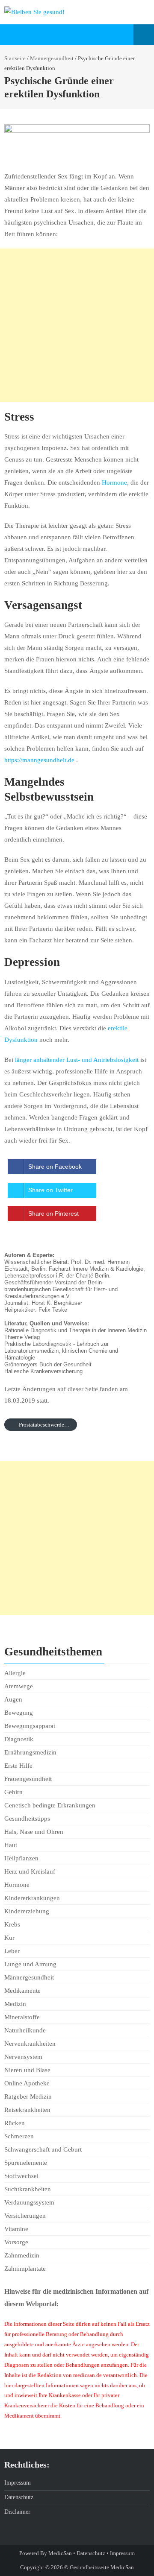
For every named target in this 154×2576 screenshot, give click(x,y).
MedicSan (60, 2553)
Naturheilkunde (25, 2030)
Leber (12, 1951)
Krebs (12, 1924)
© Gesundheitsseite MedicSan (99, 2567)
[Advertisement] (77, 325)
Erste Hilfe (18, 1766)
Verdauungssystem (29, 2202)
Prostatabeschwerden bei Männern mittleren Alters (47, 1425)
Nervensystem (23, 2057)
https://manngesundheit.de (39, 760)
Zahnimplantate (25, 2269)
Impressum (18, 2483)
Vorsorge (16, 2242)
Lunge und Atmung (30, 1964)
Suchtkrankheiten (28, 2189)
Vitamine (16, 2229)
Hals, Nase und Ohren (34, 1832)
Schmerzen (19, 2136)
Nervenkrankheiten (30, 2044)
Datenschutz (19, 2497)
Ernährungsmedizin (30, 1752)
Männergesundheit (52, 58)
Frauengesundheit (28, 1779)
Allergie (15, 1673)
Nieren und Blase (27, 2070)
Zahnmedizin (22, 2255)
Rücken (15, 2123)
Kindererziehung (27, 1911)
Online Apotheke (27, 2083)
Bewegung (19, 1713)
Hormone (114, 482)
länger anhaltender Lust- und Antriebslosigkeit (77, 1060)
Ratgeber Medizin (28, 2096)
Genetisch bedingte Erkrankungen (50, 1805)
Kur (9, 1938)
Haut (11, 1845)
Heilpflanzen (21, 1858)
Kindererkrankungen (32, 1898)
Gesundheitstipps (27, 1819)
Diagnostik (19, 1739)
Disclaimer (17, 2512)
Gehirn (13, 1792)
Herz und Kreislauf (30, 1871)
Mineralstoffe (22, 2017)
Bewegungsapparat (30, 1726)
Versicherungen (25, 2216)
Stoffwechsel (21, 2176)
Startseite (15, 58)
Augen (13, 1699)
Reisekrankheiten (27, 2110)
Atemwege (19, 1686)
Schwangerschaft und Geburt (43, 2149)
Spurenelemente (26, 2163)
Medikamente (22, 1991)
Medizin (15, 2004)
